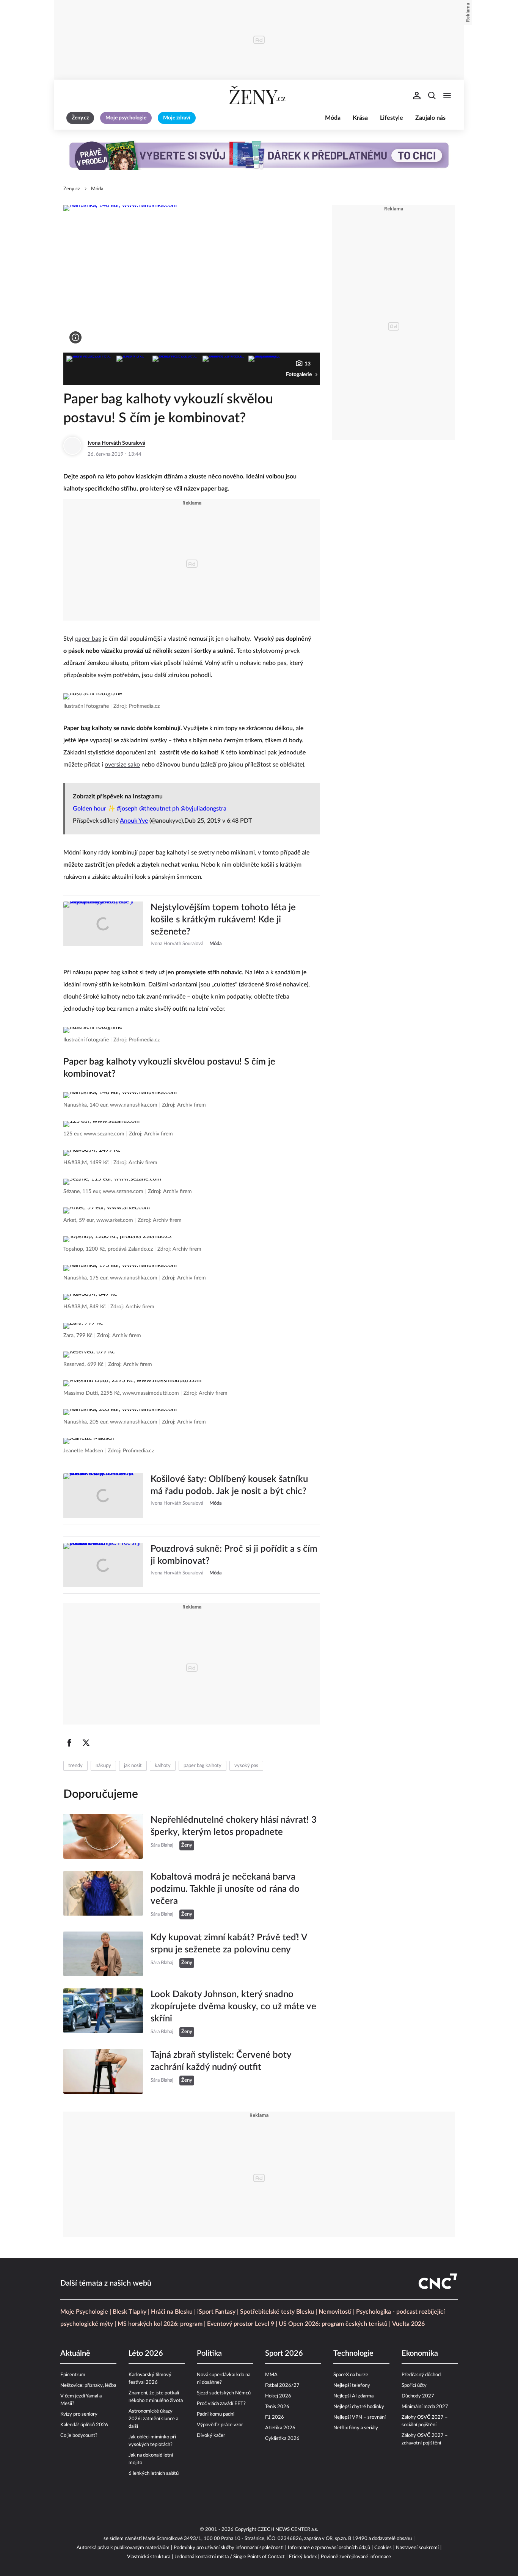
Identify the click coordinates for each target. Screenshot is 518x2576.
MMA (271, 2375)
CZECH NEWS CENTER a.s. (288, 2530)
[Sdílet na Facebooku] (69, 1743)
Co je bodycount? (79, 2436)
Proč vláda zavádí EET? (221, 2404)
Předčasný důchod (421, 2375)
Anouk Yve (134, 821)
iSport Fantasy (216, 2312)
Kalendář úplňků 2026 (84, 2425)
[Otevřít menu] (447, 96)
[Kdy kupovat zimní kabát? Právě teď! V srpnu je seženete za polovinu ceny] (103, 1954)
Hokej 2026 (278, 2396)
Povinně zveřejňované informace (356, 2557)
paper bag (88, 639)
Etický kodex (303, 2557)
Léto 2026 (146, 2353)
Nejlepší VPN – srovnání (359, 2417)
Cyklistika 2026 (282, 2439)
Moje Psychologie (84, 2312)
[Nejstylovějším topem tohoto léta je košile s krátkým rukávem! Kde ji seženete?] (103, 925)
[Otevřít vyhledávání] (432, 96)
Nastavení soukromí (417, 2548)
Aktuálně (75, 2353)
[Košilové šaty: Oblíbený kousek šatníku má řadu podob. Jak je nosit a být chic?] (103, 1496)
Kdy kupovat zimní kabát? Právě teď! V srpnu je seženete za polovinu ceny (229, 1944)
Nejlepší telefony (352, 2386)
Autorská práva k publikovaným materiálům (123, 2548)
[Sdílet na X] (86, 1743)
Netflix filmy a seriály (356, 2428)
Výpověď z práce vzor (220, 2425)
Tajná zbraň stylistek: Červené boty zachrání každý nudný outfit (221, 2061)
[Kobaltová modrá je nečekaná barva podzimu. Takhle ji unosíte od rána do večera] (103, 1895)
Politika (209, 2353)
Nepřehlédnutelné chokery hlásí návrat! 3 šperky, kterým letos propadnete (234, 1826)
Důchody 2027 (418, 2396)
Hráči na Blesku (172, 2312)
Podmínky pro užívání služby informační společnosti (229, 2548)
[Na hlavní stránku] (259, 96)
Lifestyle (392, 118)
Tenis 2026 (277, 2407)
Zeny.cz (72, 189)
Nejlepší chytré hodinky (359, 2407)
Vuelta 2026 (408, 2324)
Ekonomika (420, 2353)
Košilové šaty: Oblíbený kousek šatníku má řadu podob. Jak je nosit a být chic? (229, 1485)
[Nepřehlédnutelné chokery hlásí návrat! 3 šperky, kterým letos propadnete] (103, 1836)
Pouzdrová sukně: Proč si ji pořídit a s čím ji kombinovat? (234, 1555)
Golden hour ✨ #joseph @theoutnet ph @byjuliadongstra (150, 809)
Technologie (353, 2353)
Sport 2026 (284, 2353)
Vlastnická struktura (149, 2557)
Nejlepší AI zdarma (353, 2396)
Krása (360, 118)
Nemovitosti (335, 2312)
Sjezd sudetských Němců (224, 2393)
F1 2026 (275, 2417)
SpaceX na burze (351, 2375)
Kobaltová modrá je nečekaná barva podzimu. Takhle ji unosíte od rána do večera (225, 1889)
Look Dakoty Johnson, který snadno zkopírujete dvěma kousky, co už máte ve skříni (233, 2007)
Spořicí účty (414, 2386)
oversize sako (122, 765)
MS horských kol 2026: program (160, 2324)
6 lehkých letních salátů (154, 2473)
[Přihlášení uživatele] (417, 96)
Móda (333, 118)
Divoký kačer (211, 2436)
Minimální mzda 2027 (425, 2407)
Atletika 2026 (280, 2428)
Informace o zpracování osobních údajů (329, 2548)
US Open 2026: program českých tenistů (333, 2324)
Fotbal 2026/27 (282, 2386)
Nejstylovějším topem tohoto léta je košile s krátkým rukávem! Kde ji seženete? (223, 920)
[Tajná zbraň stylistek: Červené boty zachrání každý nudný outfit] (103, 2071)
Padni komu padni (216, 2414)
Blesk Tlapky (129, 2312)
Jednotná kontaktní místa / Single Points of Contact (230, 2557)
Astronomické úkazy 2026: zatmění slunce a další (153, 2419)
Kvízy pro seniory (79, 2414)
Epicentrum (73, 2375)
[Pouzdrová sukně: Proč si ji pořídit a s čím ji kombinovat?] (103, 1565)
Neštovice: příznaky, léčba (88, 2386)
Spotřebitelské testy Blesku (277, 2312)
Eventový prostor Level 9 (241, 2324)
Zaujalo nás (430, 118)
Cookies (383, 2548)
